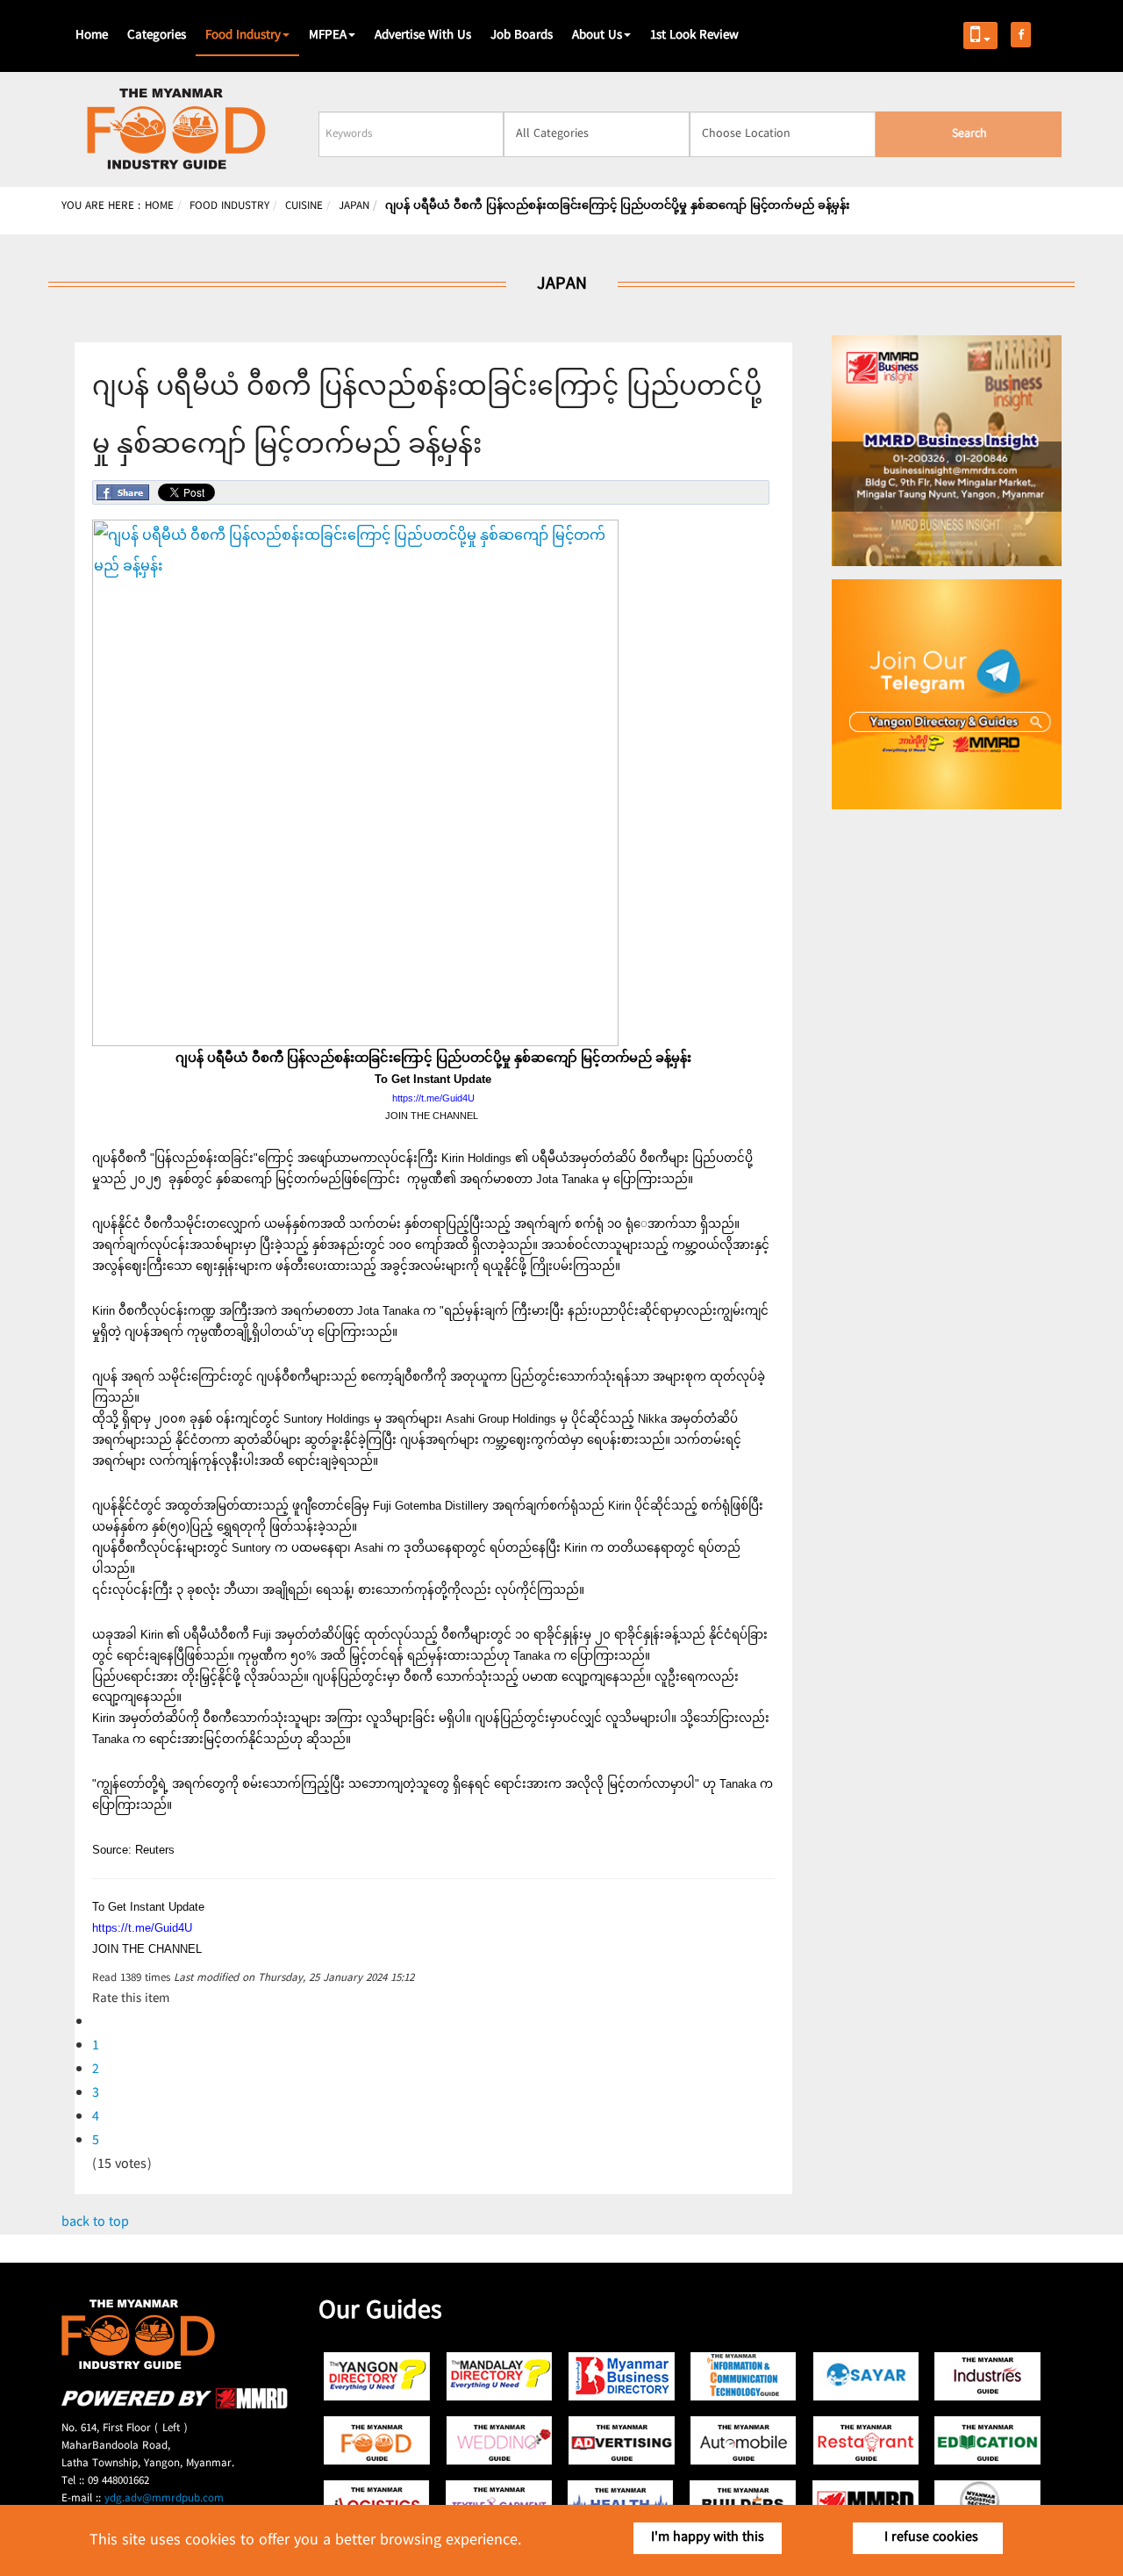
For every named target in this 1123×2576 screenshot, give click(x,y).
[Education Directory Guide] (987, 2440)
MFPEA (328, 36)
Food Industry (243, 36)
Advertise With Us (423, 36)
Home (92, 36)
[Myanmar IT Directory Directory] (744, 2376)
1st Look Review (694, 36)
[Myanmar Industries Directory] (987, 2376)
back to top (95, 2223)
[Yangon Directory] (378, 2376)
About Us (597, 36)
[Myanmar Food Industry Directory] (378, 2440)
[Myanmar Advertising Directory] (622, 2440)
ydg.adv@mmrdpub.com (164, 2499)
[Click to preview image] (355, 1043)
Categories (157, 36)
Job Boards (522, 36)
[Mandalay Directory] (500, 2376)
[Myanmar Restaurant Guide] (865, 2440)
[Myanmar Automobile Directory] (744, 2440)
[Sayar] (865, 2376)
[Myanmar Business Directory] (622, 2376)
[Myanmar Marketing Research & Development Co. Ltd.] (175, 2406)
